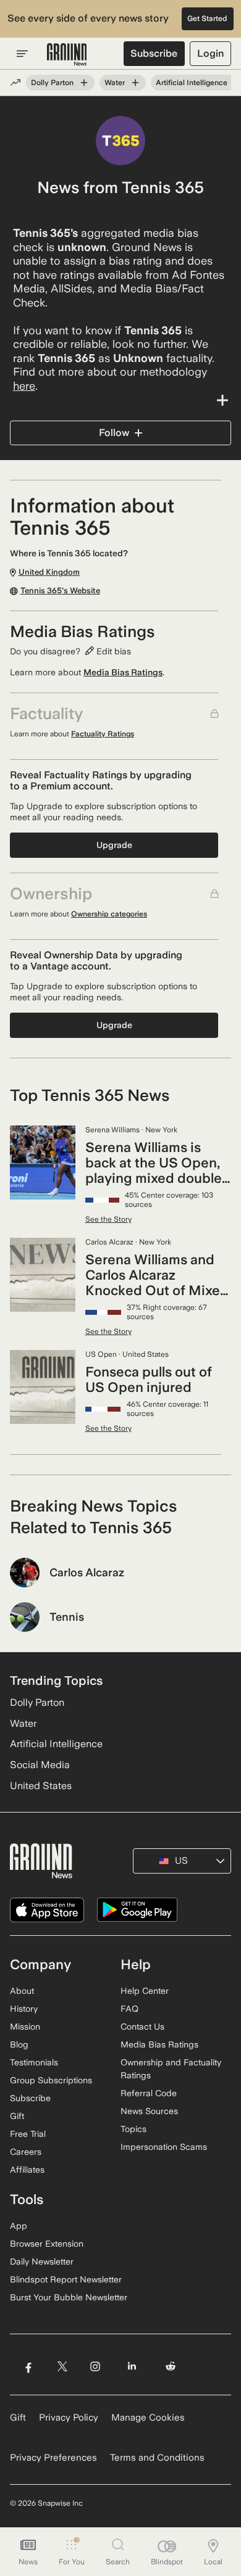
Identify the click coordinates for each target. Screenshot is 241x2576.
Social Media (40, 1765)
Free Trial (28, 2134)
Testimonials (34, 2062)
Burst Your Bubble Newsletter (69, 2297)
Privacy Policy (69, 2418)
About (22, 1991)
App (19, 2226)
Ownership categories (109, 914)
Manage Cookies (148, 2418)
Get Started (207, 19)
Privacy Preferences (53, 2458)
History (24, 2009)
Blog (19, 2044)
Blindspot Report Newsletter (66, 2279)
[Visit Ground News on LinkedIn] (132, 2366)
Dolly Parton (52, 83)
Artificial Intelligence (192, 83)
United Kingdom (74, 202)
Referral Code (149, 2093)
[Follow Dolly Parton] (84, 83)
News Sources (149, 2111)
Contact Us (142, 2027)
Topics (133, 2129)
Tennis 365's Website (60, 591)
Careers (26, 2152)
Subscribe (154, 53)
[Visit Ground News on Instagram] (95, 2366)
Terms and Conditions (157, 2458)
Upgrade (114, 845)
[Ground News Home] (67, 55)
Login (210, 53)
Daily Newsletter (42, 2261)
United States (41, 1786)
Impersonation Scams (164, 2147)
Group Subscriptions (51, 2080)
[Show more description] (120, 400)
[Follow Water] (135, 83)
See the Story (108, 1219)
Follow (114, 433)
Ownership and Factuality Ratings (171, 2069)
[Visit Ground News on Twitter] (62, 2366)
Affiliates (27, 2170)
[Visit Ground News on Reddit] (171, 2366)
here (24, 386)
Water (115, 83)
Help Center (145, 1991)
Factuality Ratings (103, 734)
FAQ (129, 2009)
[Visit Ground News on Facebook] (28, 2366)
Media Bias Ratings (123, 672)
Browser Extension (47, 2244)
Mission (25, 2027)
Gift (17, 2116)
